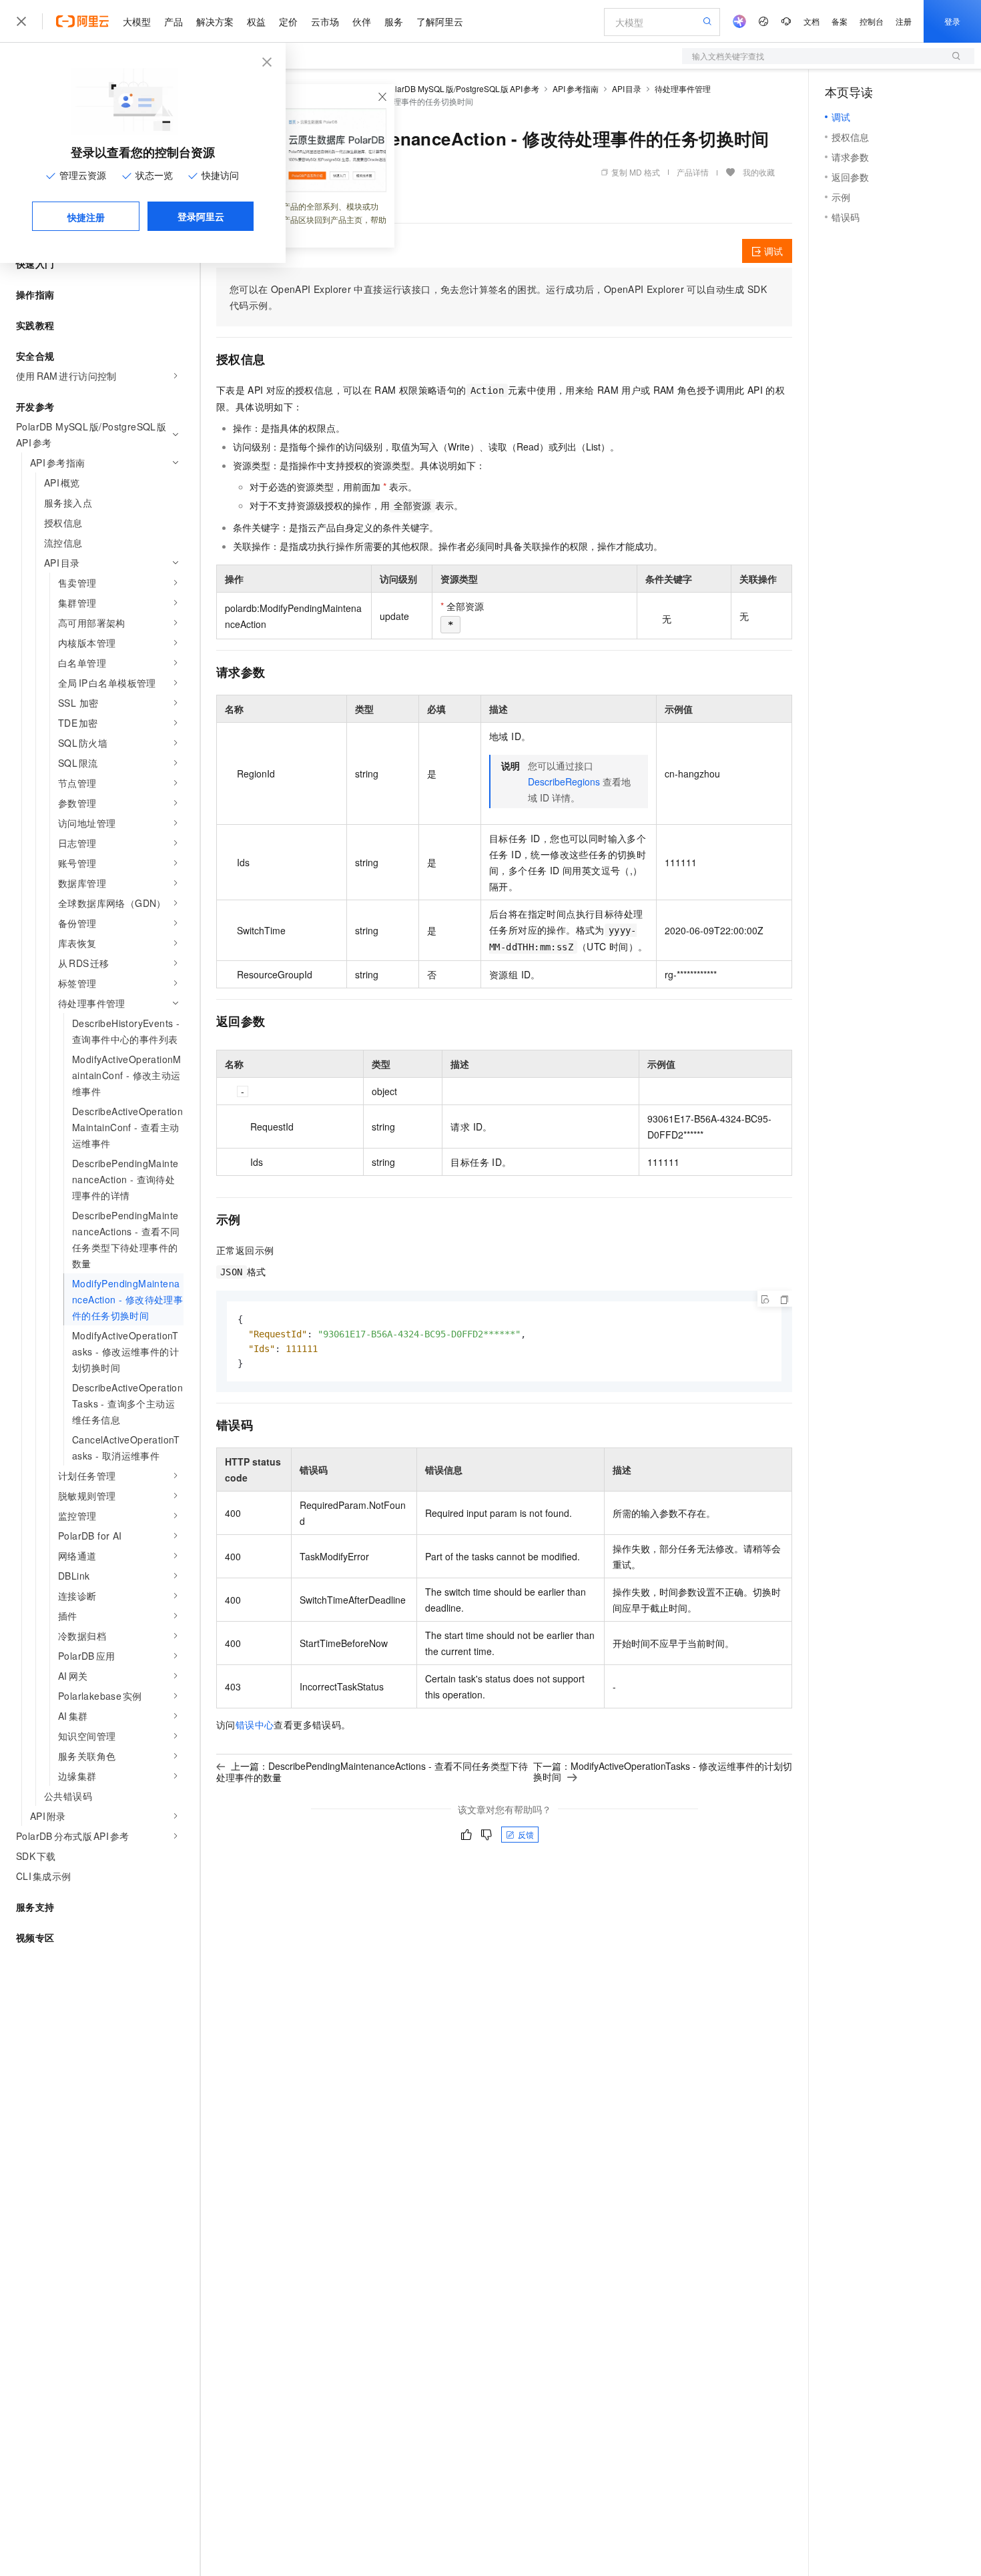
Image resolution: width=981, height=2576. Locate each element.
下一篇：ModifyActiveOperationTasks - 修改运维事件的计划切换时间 (663, 1771)
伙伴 (362, 21)
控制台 (872, 21)
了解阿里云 (440, 21)
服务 (394, 21)
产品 (174, 21)
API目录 (627, 88)
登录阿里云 (201, 216)
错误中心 (255, 1724)
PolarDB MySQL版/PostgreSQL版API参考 (462, 88)
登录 (952, 21)
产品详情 (693, 172)
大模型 (137, 21)
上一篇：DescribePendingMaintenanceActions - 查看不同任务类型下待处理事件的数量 (372, 1772)
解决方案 (215, 21)
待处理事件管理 (683, 88)
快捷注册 (86, 217)
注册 (904, 21)
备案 (840, 21)
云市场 (325, 21)
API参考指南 (576, 88)
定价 (288, 21)
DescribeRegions (564, 781)
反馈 (526, 1834)
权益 (256, 21)
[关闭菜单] (21, 21)
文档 (811, 21)
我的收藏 (759, 172)
